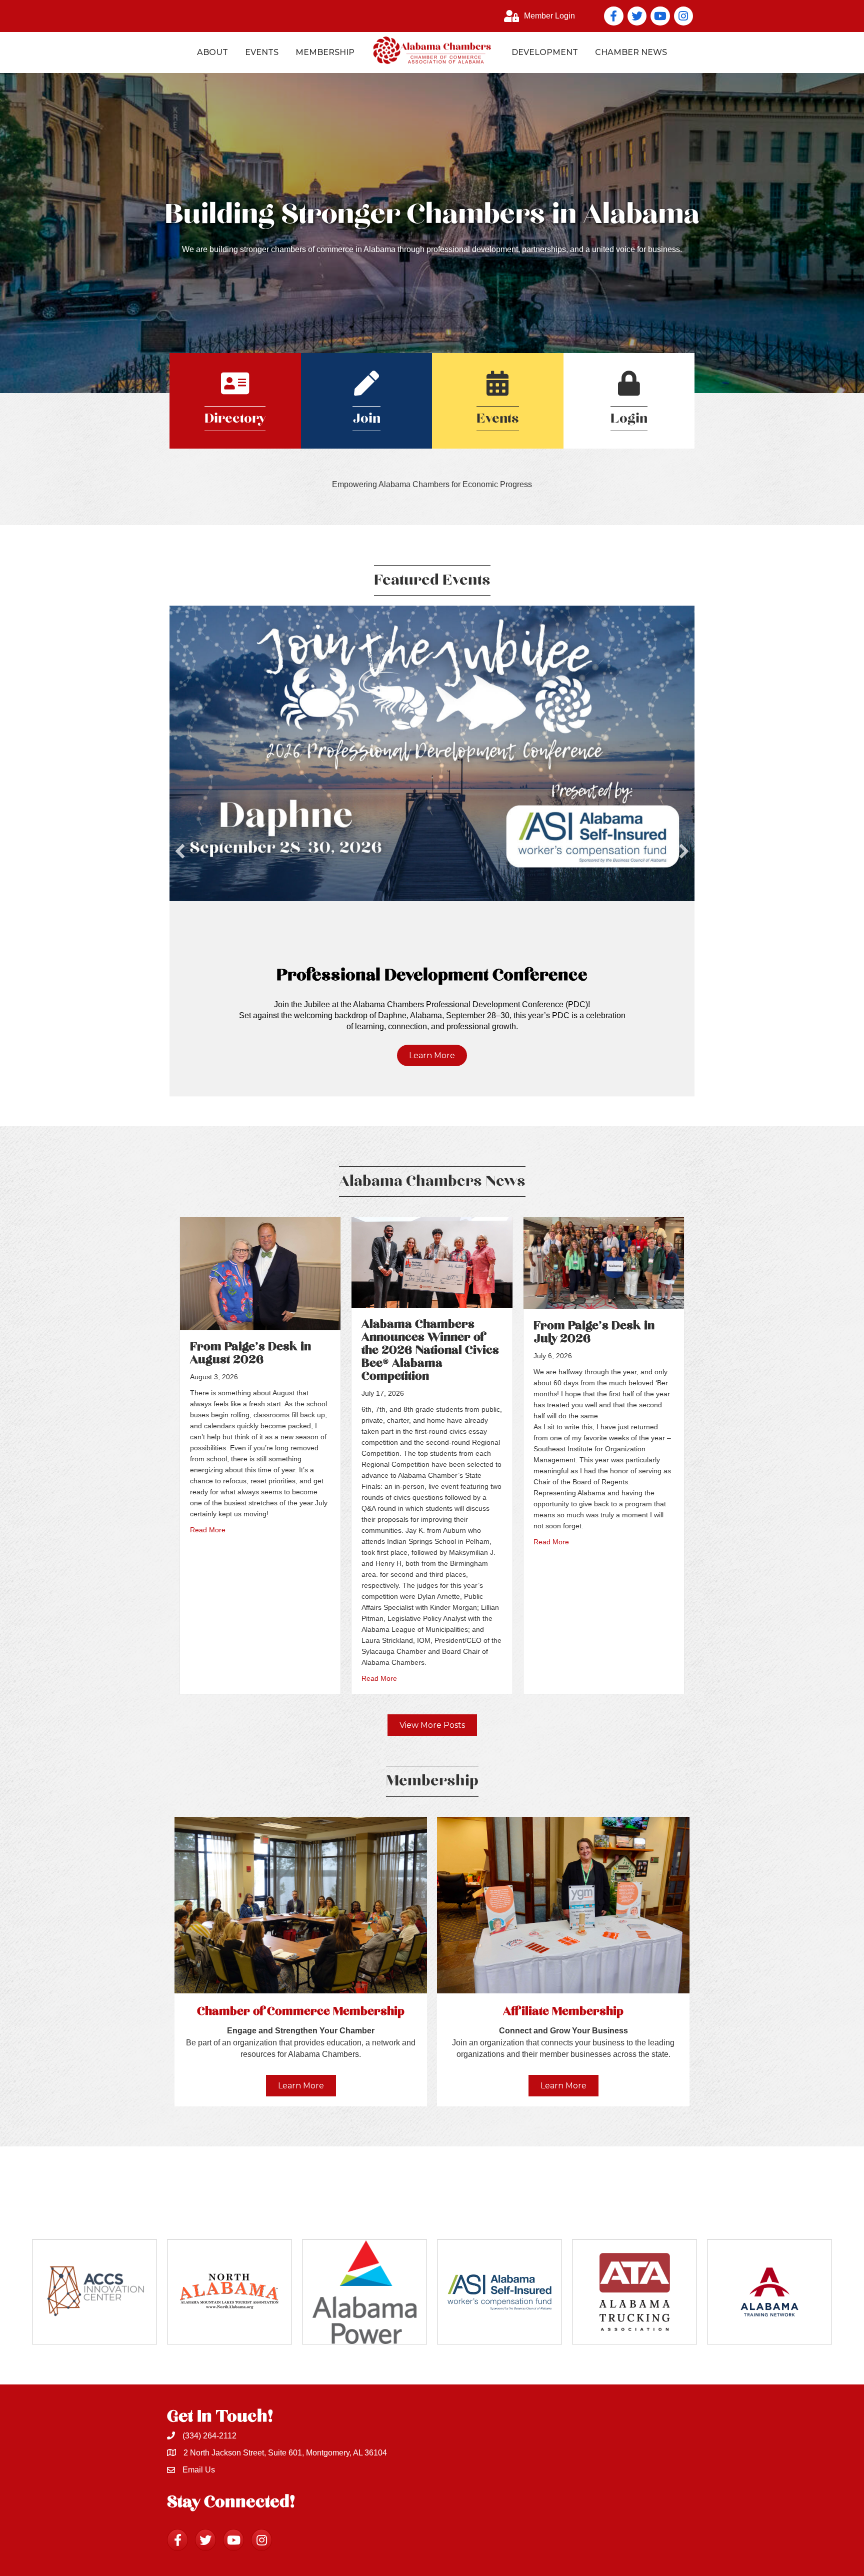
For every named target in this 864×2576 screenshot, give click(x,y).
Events (262, 52)
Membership (325, 52)
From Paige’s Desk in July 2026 (594, 1332)
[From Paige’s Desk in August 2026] (260, 1273)
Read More (208, 1530)
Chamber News (631, 52)
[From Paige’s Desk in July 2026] (604, 1263)
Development (545, 52)
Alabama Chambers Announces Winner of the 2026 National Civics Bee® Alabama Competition (430, 1350)
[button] (180, 851)
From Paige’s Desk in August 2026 (250, 1353)
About (212, 52)
